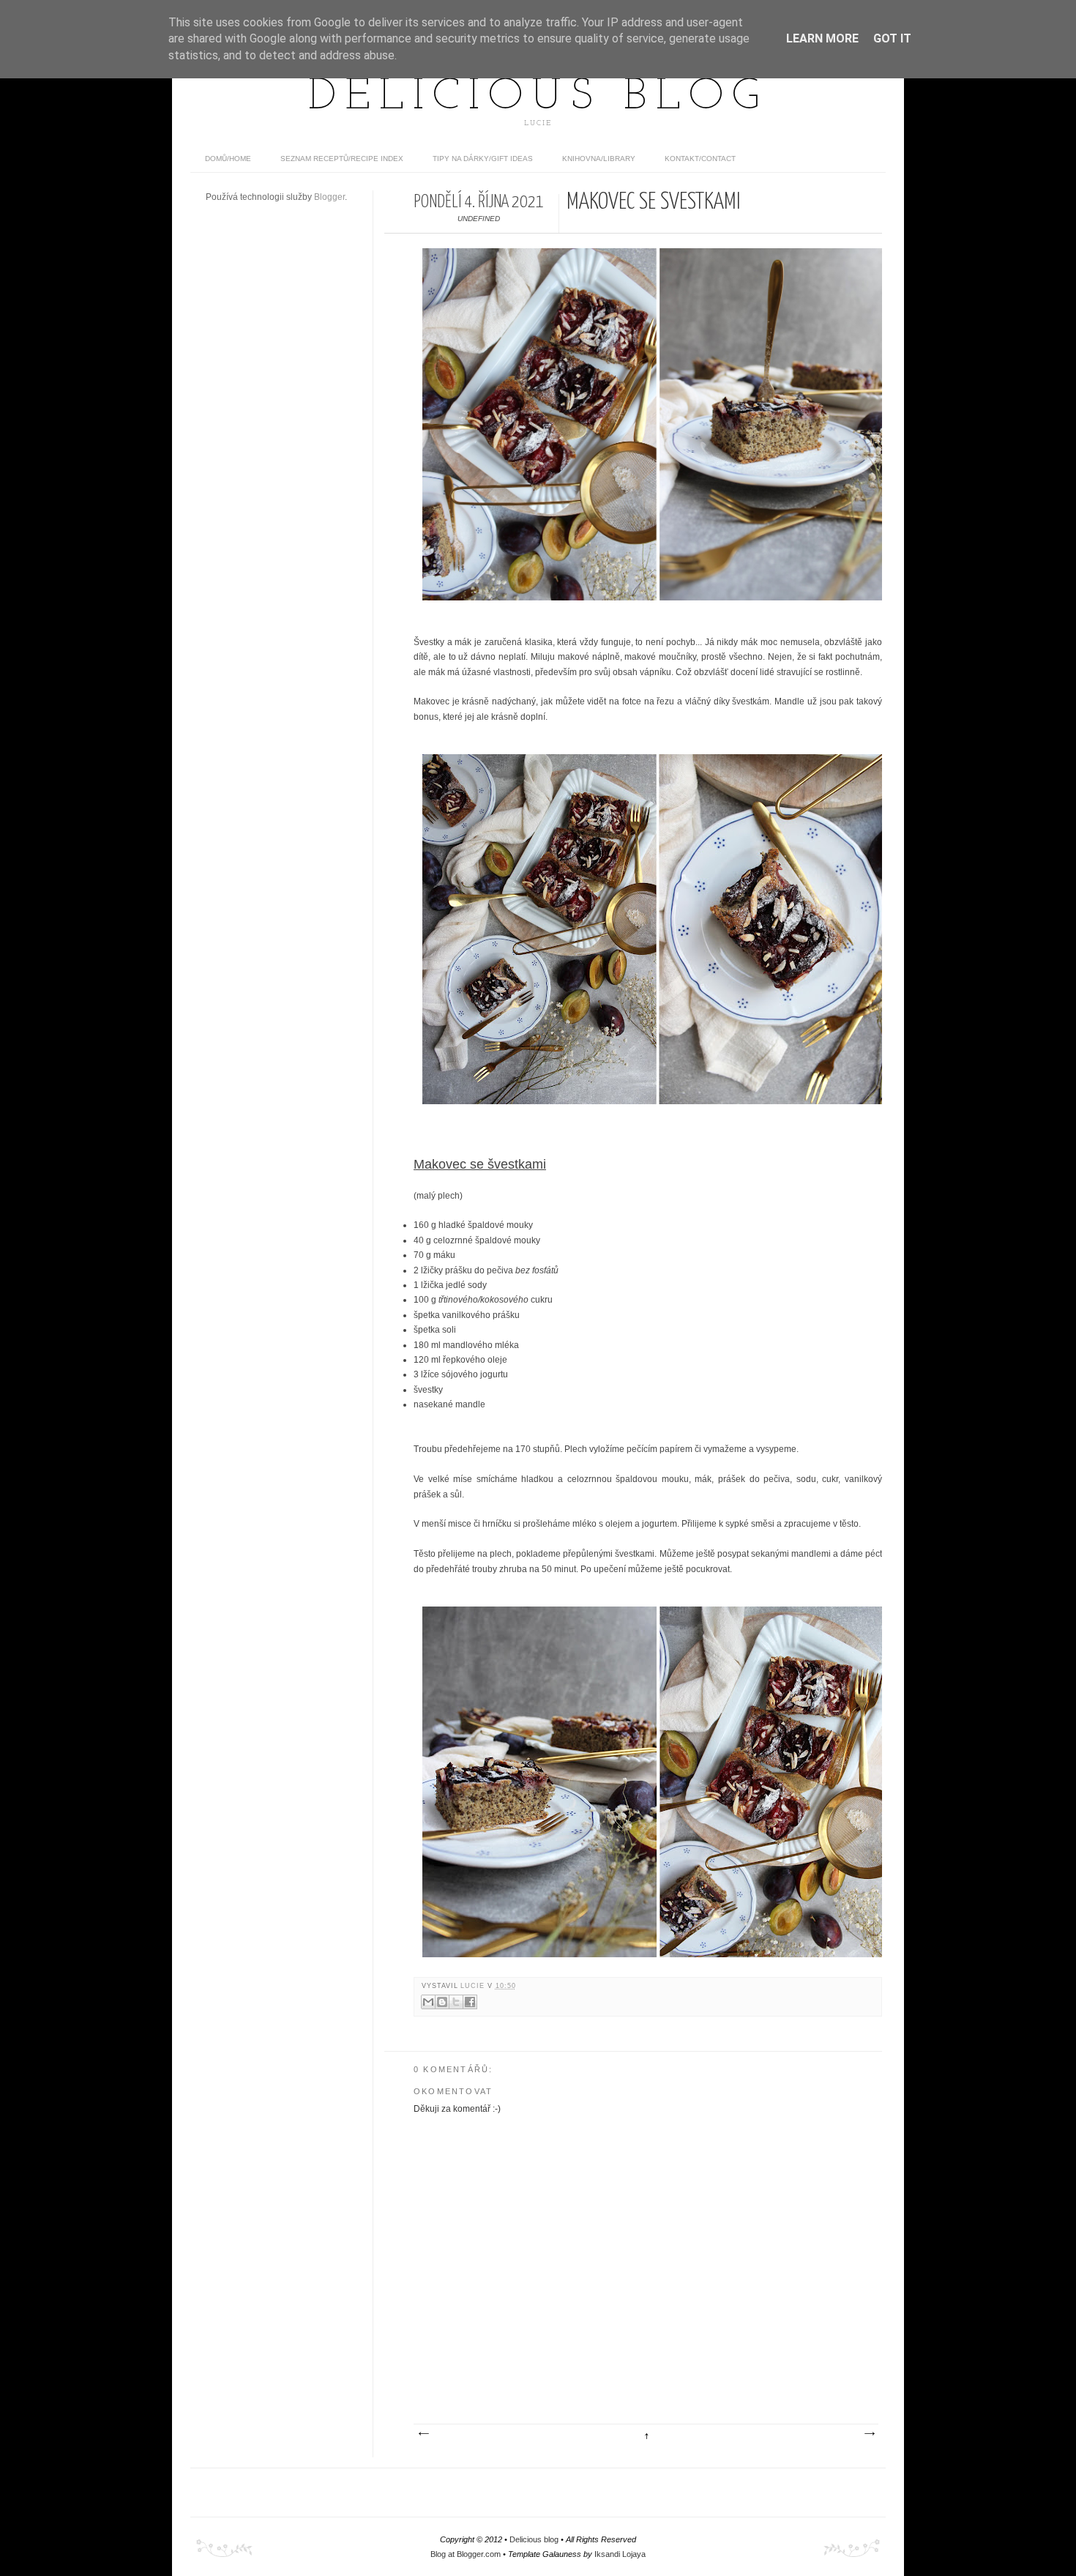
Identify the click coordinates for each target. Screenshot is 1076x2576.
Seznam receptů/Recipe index (342, 159)
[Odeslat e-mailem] (428, 2002)
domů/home (228, 159)
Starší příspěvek (869, 2434)
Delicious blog (538, 97)
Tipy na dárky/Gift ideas (483, 159)
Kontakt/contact (700, 159)
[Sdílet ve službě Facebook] (470, 2002)
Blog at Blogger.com (466, 2554)
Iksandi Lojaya (620, 2554)
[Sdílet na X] (456, 2002)
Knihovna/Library (599, 159)
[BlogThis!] (442, 2002)
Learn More (822, 38)
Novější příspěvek (423, 2434)
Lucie (474, 1986)
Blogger (329, 197)
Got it (892, 38)
